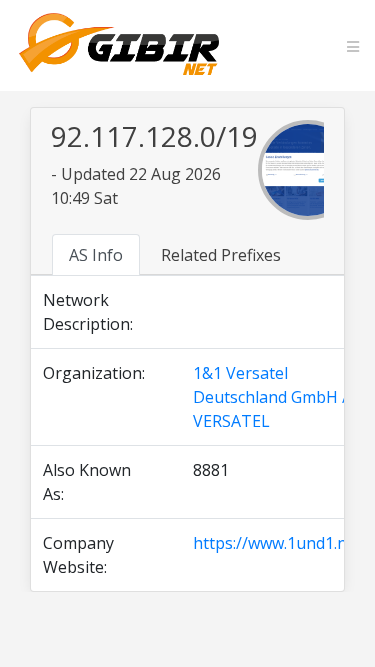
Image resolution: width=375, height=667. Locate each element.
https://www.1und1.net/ (280, 543)
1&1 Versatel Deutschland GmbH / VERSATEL (270, 397)
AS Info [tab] (96, 255)
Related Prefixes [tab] (221, 255)
